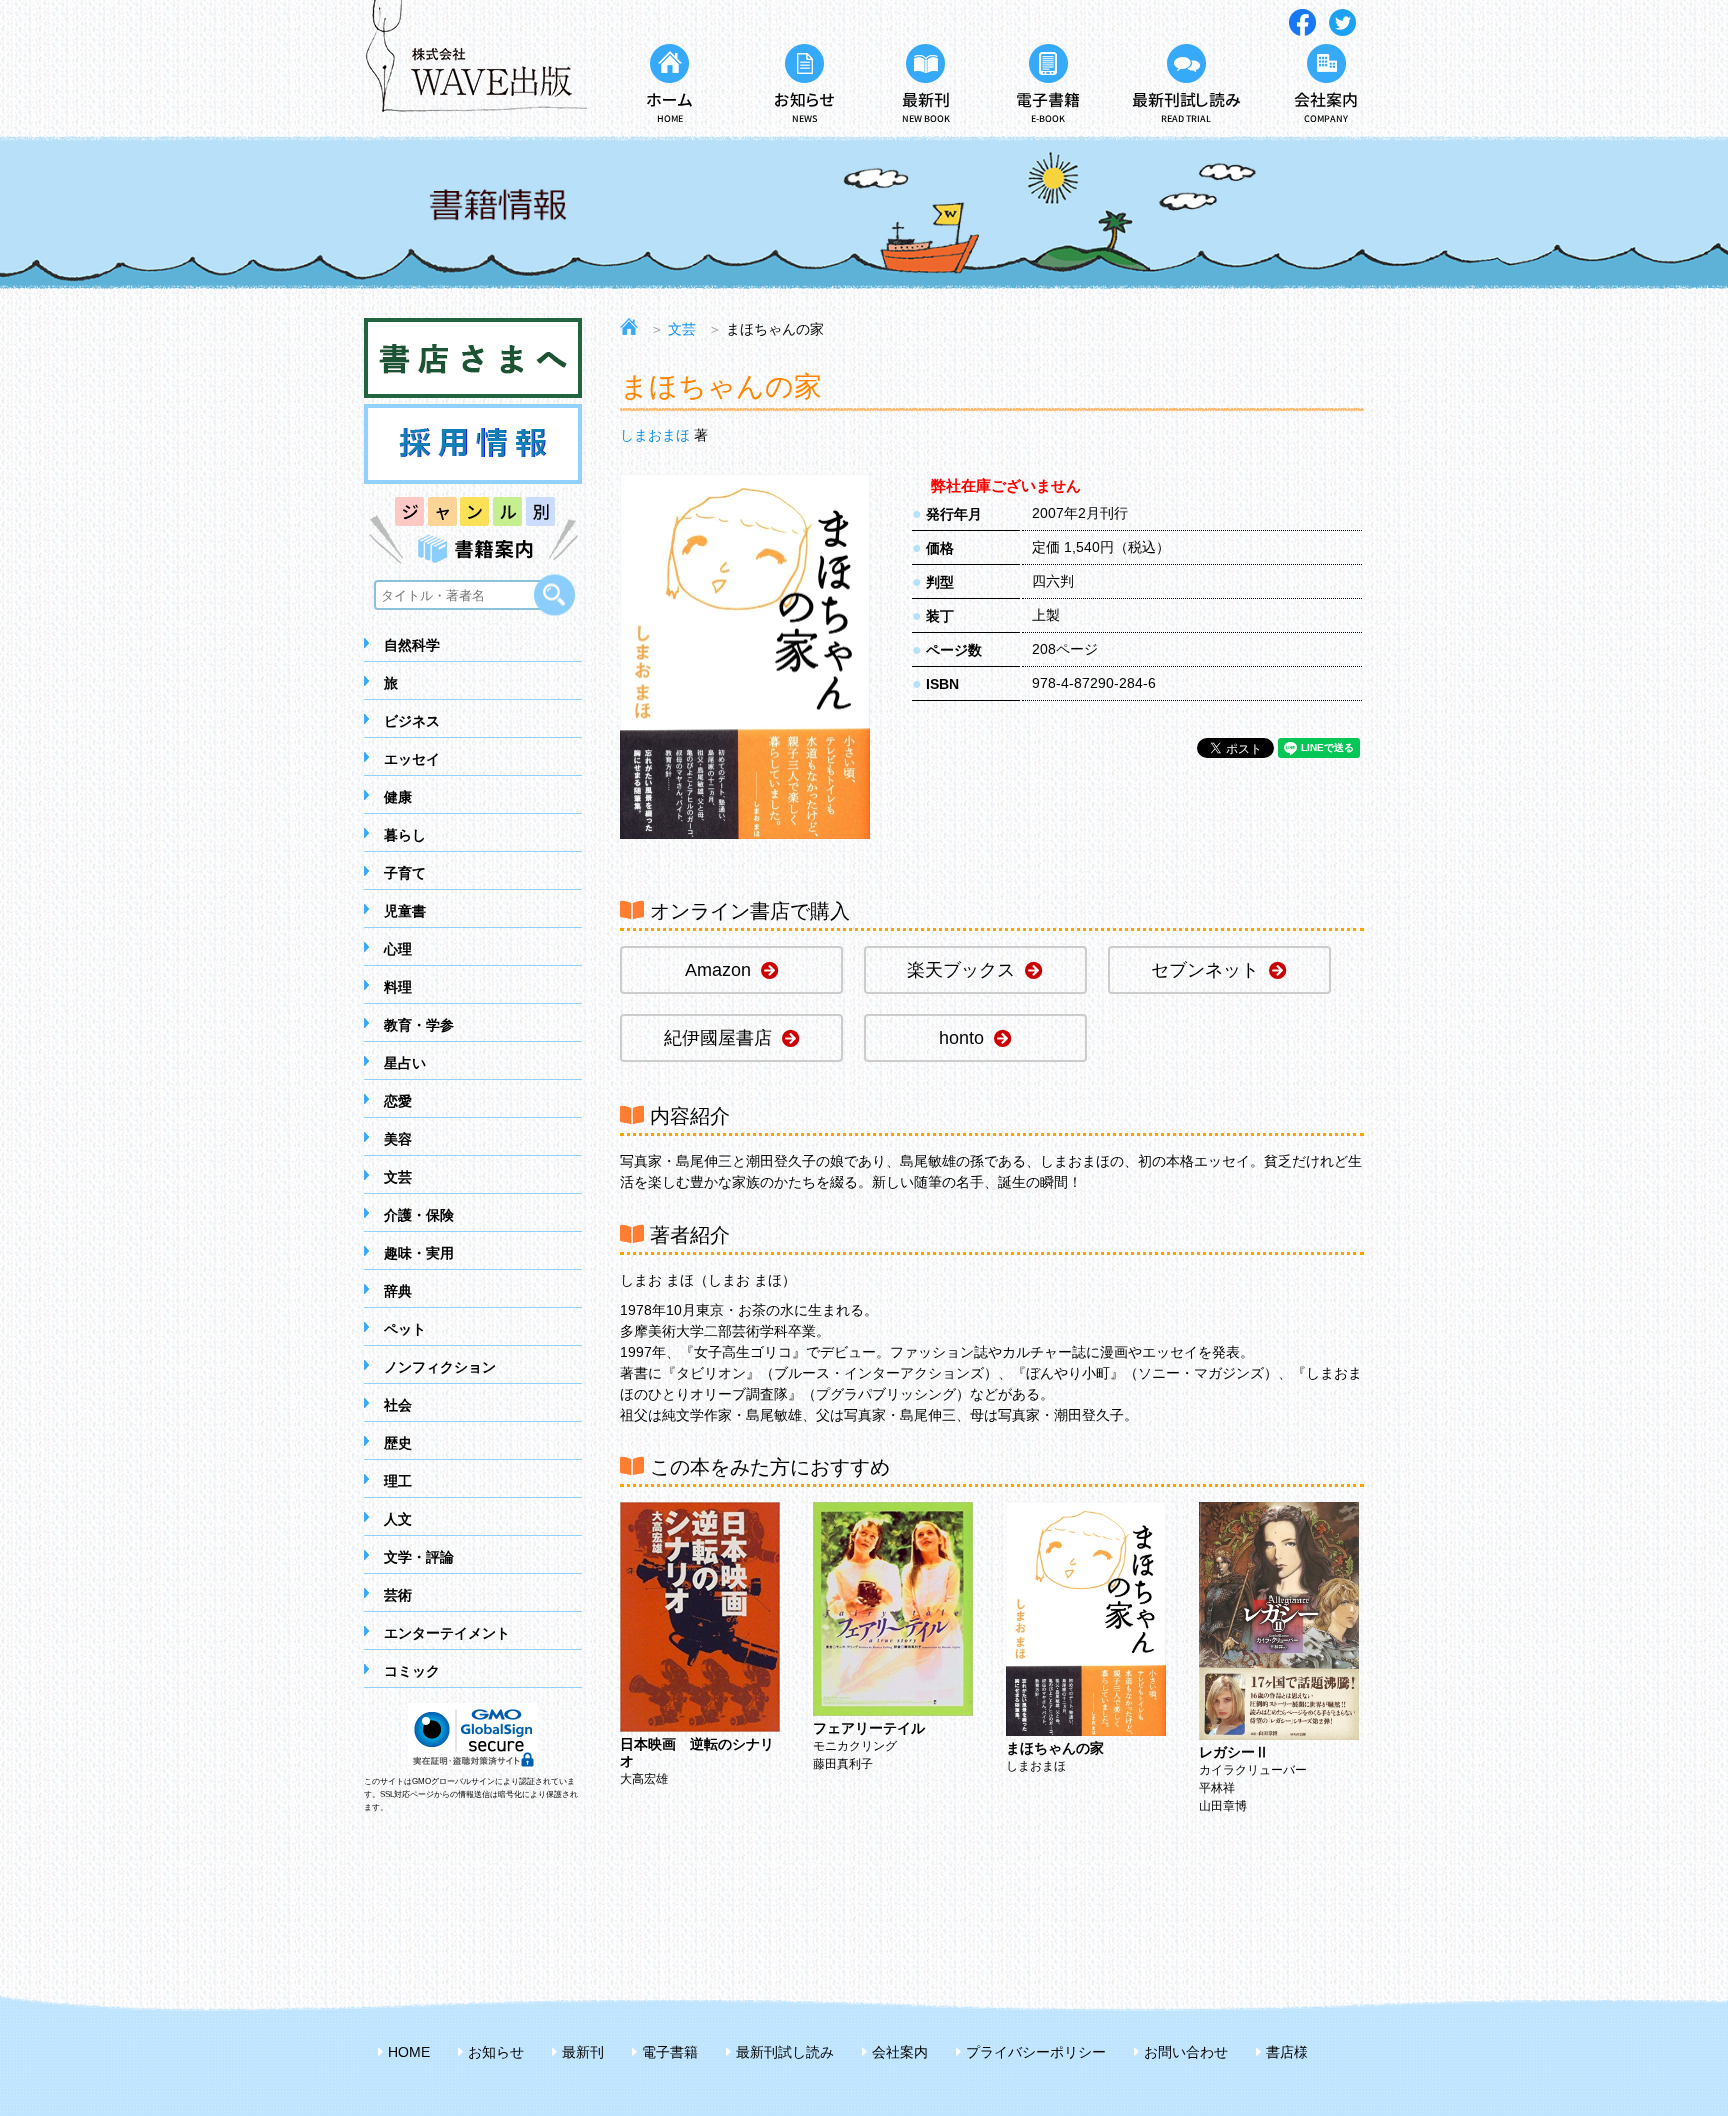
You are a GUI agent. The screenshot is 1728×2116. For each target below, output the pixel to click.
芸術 (398, 1595)
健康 (398, 797)
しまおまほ (655, 435)
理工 (398, 1481)
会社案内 (900, 2052)
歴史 (398, 1443)
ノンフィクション (440, 1367)
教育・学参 (419, 1025)
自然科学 (412, 645)
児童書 (405, 911)
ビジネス (412, 721)
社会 (398, 1405)
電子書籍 (670, 2052)
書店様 (1287, 2052)
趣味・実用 (419, 1253)
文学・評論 (419, 1557)
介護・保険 (419, 1215)
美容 (398, 1139)
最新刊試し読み (785, 2052)
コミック (412, 1671)
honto (961, 1038)
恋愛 (398, 1101)
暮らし (405, 835)
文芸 (398, 1177)
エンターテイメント (447, 1633)
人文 (398, 1519)
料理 (398, 987)
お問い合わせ (1186, 2052)
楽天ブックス (961, 970)
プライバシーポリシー (1036, 2052)
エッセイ (412, 759)
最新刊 (583, 2052)
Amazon (718, 970)
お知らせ (496, 2052)
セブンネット (1205, 970)
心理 (398, 949)
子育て (405, 873)
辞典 (398, 1291)
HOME (409, 2052)
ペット (405, 1329)
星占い (405, 1063)
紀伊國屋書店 (718, 1038)
